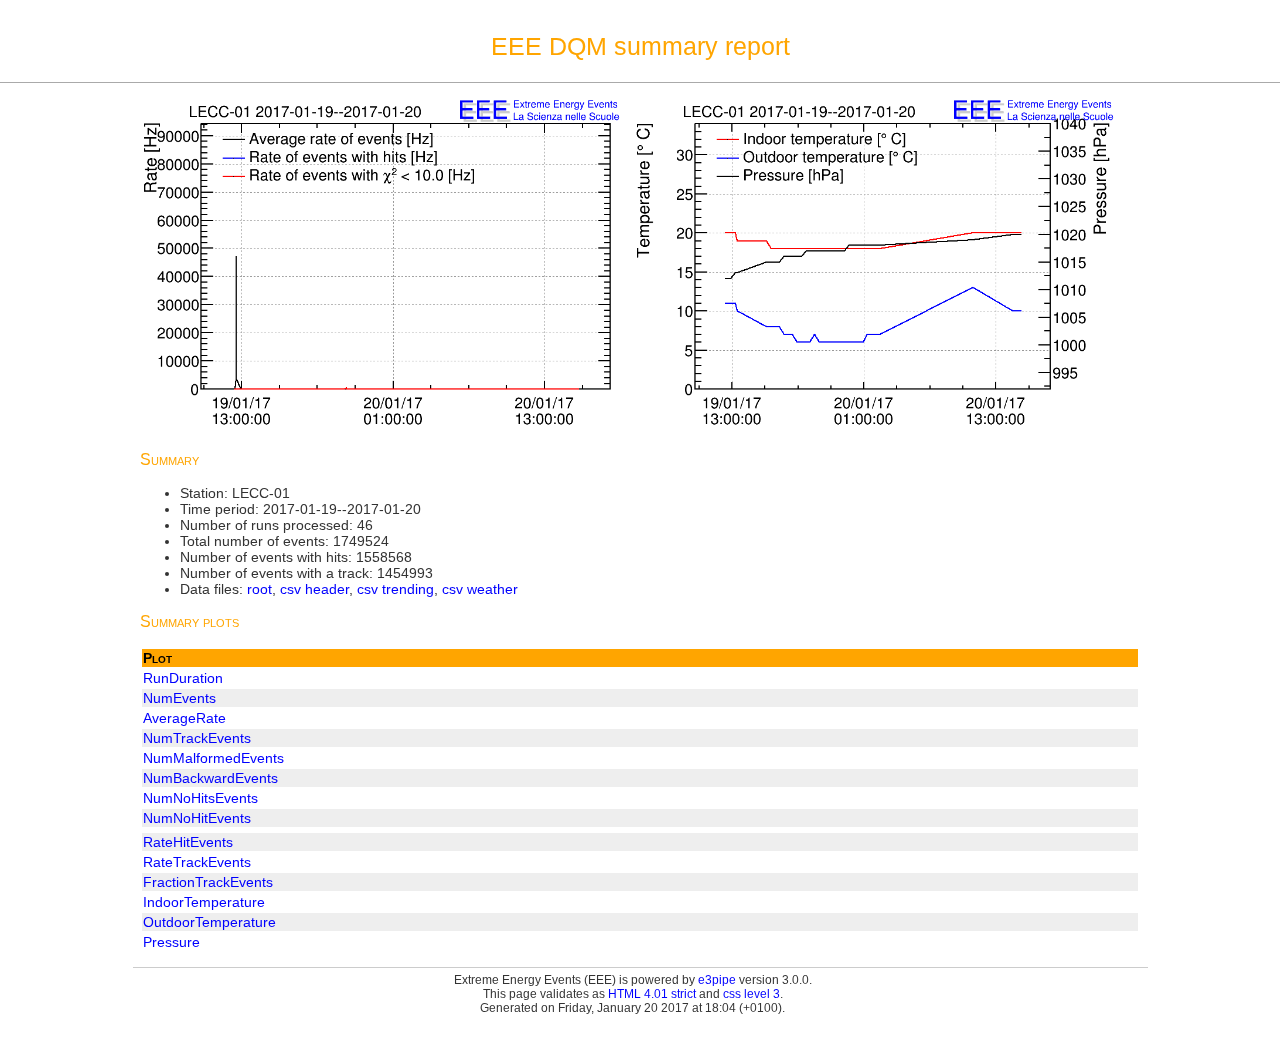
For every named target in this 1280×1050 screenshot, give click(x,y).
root (259, 589)
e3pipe (717, 980)
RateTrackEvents (197, 862)
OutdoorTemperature (209, 922)
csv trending (395, 589)
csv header (314, 589)
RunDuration (183, 678)
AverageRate (184, 718)
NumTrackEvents (197, 738)
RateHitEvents (188, 842)
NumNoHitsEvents (200, 798)
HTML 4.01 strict (652, 994)
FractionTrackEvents (208, 882)
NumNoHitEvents (197, 818)
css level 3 (751, 994)
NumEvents (179, 698)
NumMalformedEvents (213, 758)
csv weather (480, 589)
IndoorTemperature (204, 902)
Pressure (171, 942)
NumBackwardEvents (210, 778)
